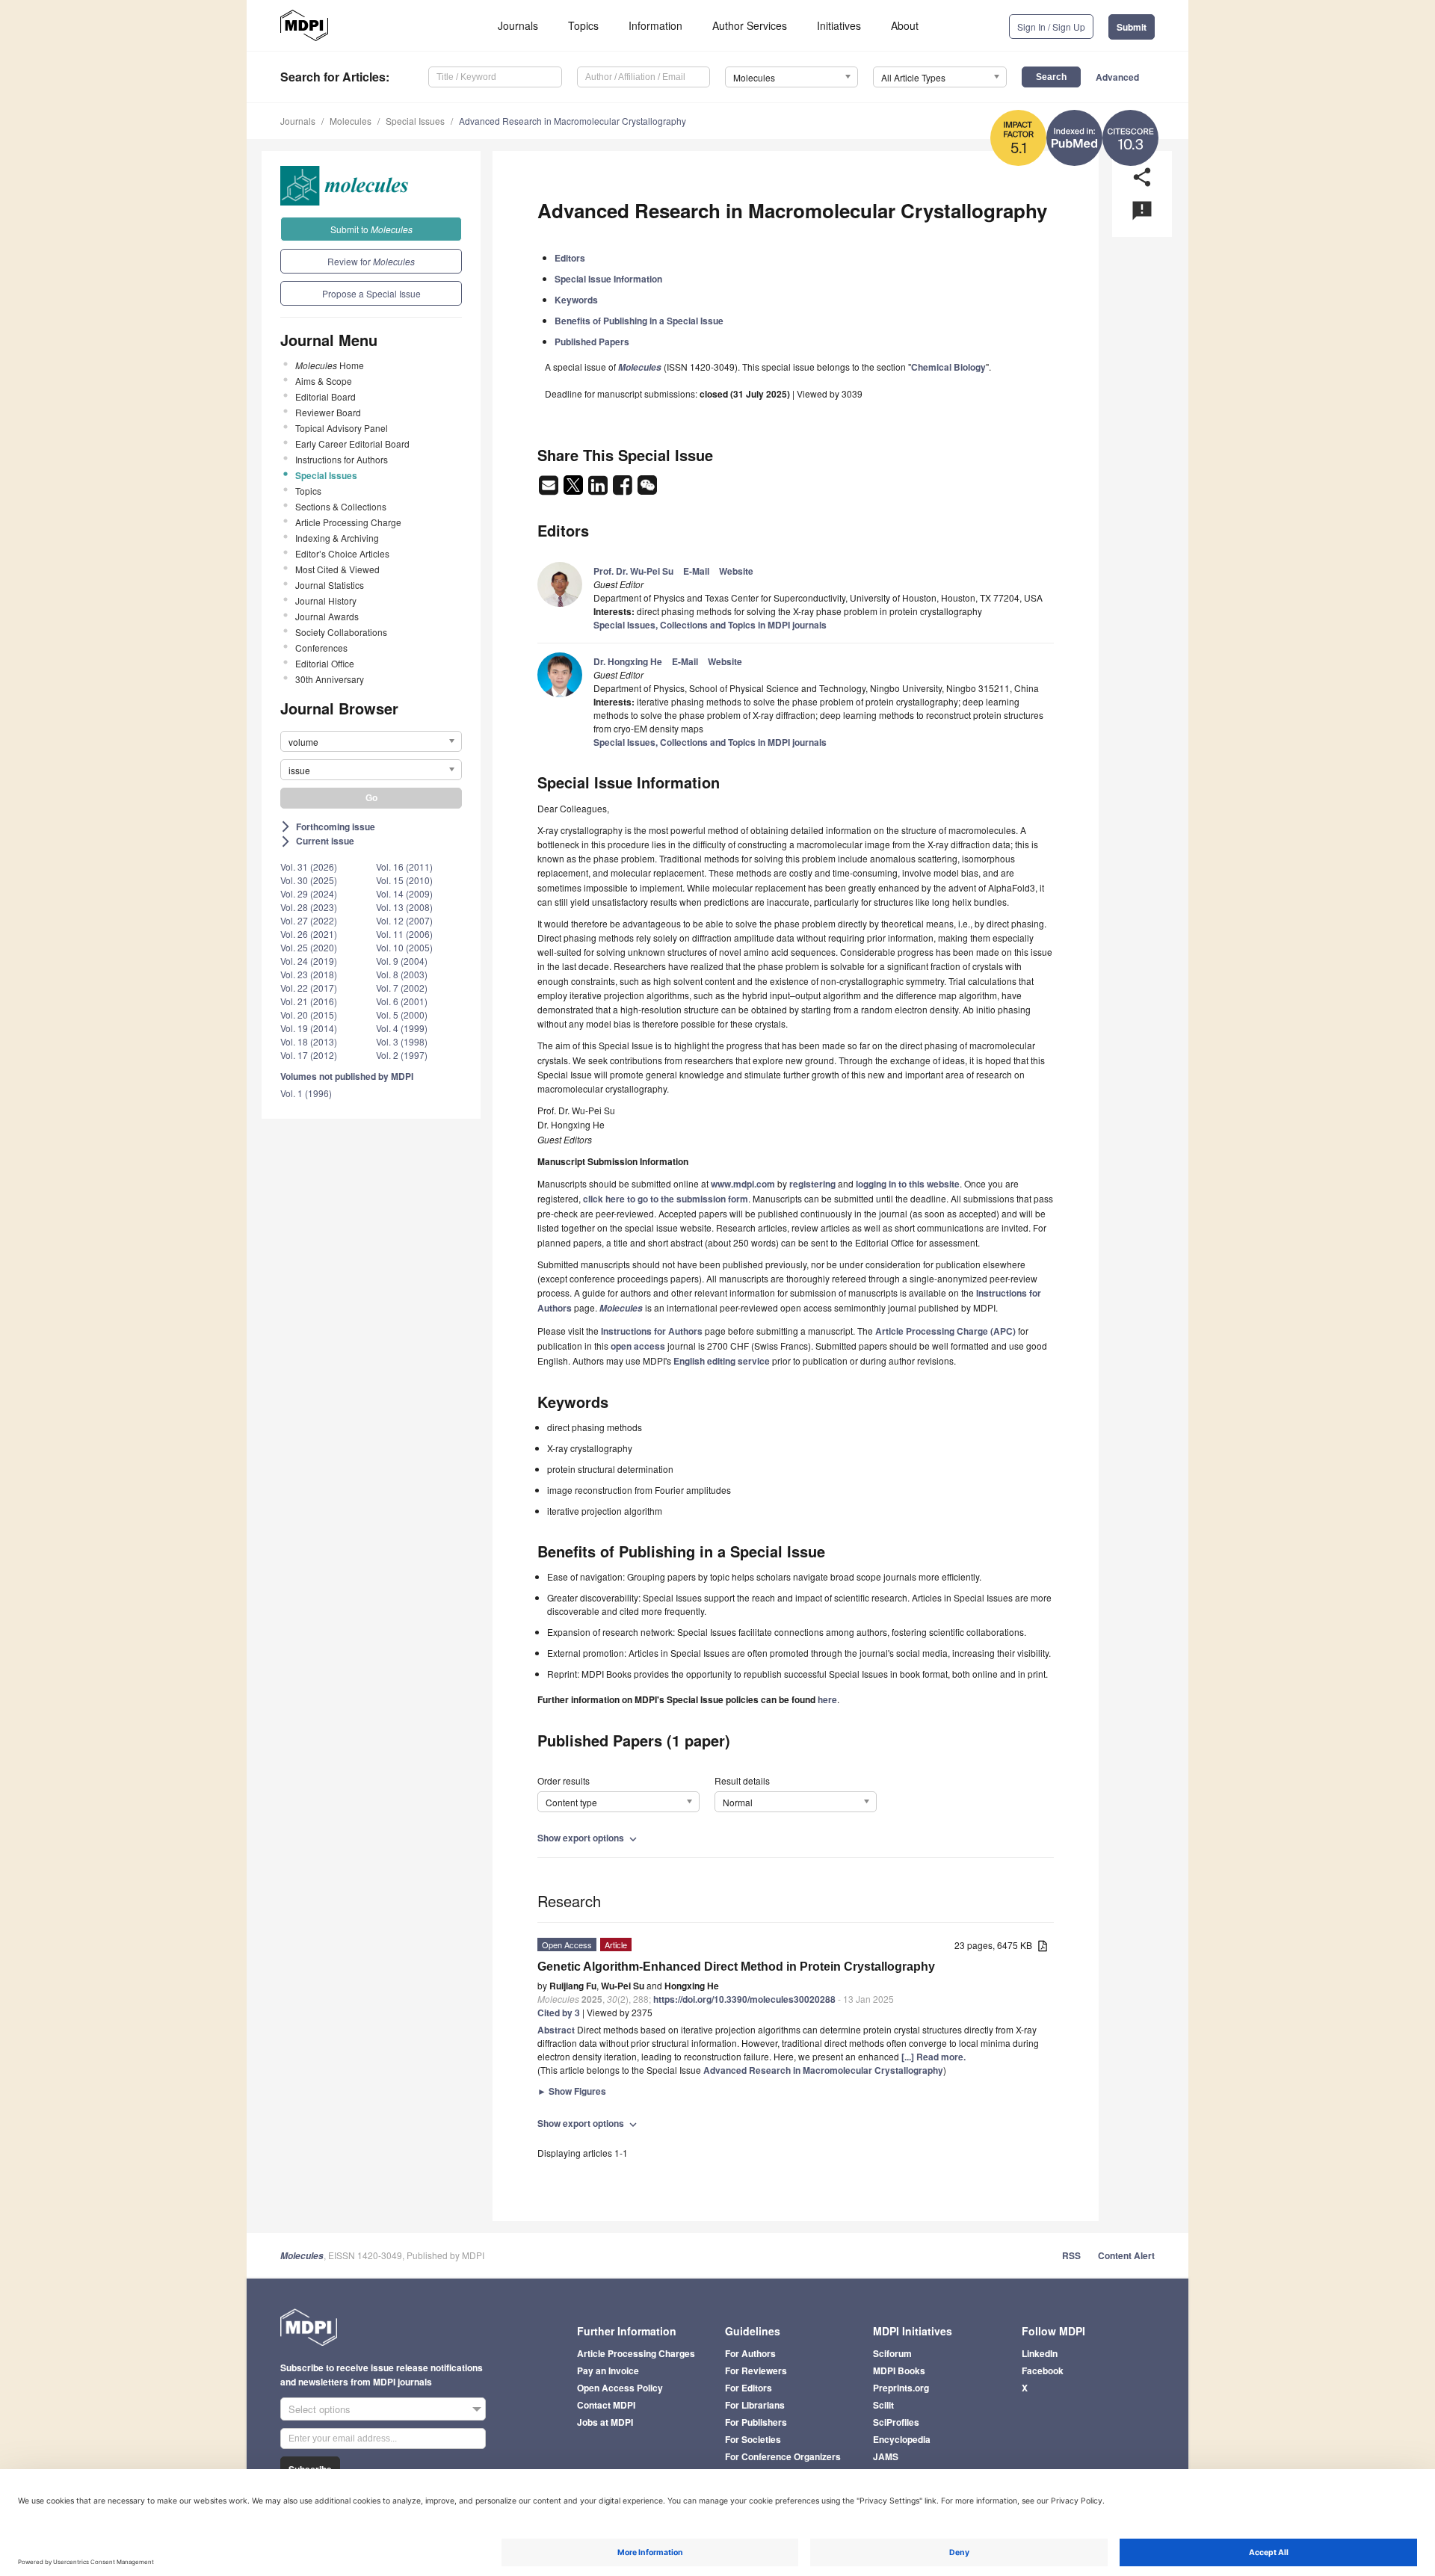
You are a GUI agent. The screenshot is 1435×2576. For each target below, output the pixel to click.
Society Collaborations (341, 632)
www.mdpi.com (743, 1184)
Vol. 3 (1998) (402, 1041)
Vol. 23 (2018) (309, 974)
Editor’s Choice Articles (342, 553)
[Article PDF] (1043, 1946)
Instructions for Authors (342, 459)
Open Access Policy (620, 2388)
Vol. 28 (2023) (309, 907)
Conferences (321, 648)
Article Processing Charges (636, 2353)
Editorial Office (325, 663)
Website (736, 571)
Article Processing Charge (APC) (945, 1331)
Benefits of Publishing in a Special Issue (639, 321)
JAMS (886, 2456)
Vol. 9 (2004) (402, 961)
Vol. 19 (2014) (309, 1028)
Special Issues (415, 121)
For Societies (753, 2439)
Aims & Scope (324, 381)
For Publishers (756, 2422)
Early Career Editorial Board (352, 444)
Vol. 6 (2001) (402, 1001)
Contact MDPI (606, 2405)
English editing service (722, 1361)
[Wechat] (647, 489)
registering (812, 1184)
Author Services (750, 25)
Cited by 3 (559, 2013)
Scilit (883, 2405)
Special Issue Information (608, 279)
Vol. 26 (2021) (309, 934)
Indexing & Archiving (337, 538)
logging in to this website (908, 1184)
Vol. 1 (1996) (306, 1093)
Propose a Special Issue (371, 293)
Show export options (589, 1838)
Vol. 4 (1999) (402, 1028)
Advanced (1117, 77)
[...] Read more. (933, 2057)
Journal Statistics (330, 585)
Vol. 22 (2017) (309, 988)
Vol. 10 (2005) (404, 947)
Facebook (1043, 2370)
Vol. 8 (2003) (402, 974)
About (905, 25)
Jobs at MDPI (605, 2422)
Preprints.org (901, 2388)
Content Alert (1126, 2255)
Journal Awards (327, 616)
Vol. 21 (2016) (309, 1001)
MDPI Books (899, 2370)
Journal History (326, 600)
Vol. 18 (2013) (309, 1041)
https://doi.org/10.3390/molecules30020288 (744, 1999)
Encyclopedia (902, 2439)
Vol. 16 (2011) (404, 867)
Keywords (576, 300)
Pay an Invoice (608, 2370)
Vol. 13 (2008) (404, 907)
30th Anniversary (330, 679)
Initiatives (839, 25)
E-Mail (696, 571)
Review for (371, 261)
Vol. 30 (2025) (309, 880)
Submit (1132, 27)
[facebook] (624, 489)
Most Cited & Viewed (337, 569)
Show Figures (572, 2091)
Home (330, 365)
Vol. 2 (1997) (402, 1055)
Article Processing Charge (348, 522)
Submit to (371, 229)
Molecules (351, 121)
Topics (583, 25)
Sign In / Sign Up (1051, 27)
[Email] (550, 489)
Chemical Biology (948, 367)
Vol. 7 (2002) (402, 988)
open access (638, 1346)
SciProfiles (896, 2422)
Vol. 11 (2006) (404, 934)
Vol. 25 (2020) (309, 947)
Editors (570, 258)
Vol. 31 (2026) (309, 867)
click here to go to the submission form (666, 1199)
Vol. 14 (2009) (404, 893)
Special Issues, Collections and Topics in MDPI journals (710, 625)
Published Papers (592, 342)
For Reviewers (756, 2370)
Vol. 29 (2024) (309, 893)
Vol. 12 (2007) (404, 920)
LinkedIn (1040, 2353)
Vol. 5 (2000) (402, 1014)
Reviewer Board (328, 412)
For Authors (750, 2353)
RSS (1071, 2255)
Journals (518, 25)
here (827, 1699)
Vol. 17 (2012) (309, 1055)
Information (655, 25)
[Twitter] (574, 489)
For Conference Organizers (783, 2456)
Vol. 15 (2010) (404, 880)
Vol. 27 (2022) (309, 920)
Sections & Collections (341, 506)
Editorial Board (325, 396)
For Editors (749, 2388)
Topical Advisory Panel (342, 428)
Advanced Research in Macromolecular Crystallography (573, 121)
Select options (320, 2409)
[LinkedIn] (599, 489)
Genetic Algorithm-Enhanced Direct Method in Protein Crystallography (736, 1967)
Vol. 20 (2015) (309, 1014)
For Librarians (755, 2405)
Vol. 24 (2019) (309, 961)
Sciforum (892, 2353)
